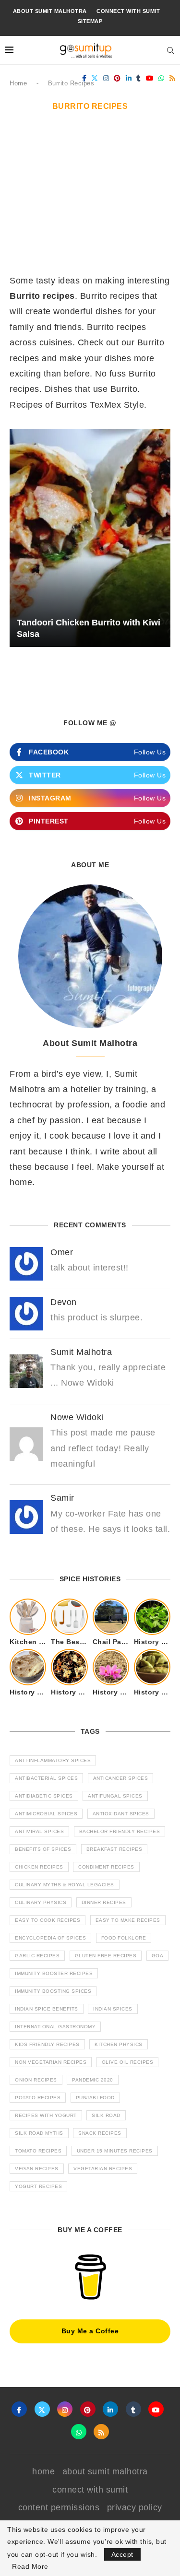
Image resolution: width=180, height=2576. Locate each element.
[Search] (170, 50)
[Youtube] (150, 78)
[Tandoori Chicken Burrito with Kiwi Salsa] (90, 538)
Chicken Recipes (39, 1867)
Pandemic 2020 (93, 2080)
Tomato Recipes (38, 2151)
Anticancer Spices (121, 1778)
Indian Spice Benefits (47, 2009)
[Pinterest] (117, 78)
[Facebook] (84, 78)
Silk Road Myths (39, 2133)
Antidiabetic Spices (44, 1796)
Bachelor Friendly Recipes (120, 1831)
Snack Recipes (100, 2133)
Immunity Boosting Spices (53, 1991)
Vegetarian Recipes (103, 2169)
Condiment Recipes (106, 1867)
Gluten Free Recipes (106, 1956)
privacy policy (135, 2507)
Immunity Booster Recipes (54, 1973)
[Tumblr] (139, 78)
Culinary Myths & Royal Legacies (65, 1885)
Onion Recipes (36, 2080)
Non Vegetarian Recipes (51, 2062)
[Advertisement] (90, 198)
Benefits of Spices (43, 1849)
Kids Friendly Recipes (47, 2044)
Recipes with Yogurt (46, 2115)
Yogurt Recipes (38, 2186)
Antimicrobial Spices (46, 1814)
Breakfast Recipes (114, 1849)
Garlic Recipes (37, 1956)
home (43, 2471)
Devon (64, 1302)
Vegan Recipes (37, 2169)
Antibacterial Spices (46, 1778)
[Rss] (173, 78)
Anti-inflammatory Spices (53, 1760)
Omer (62, 1252)
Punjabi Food (95, 2098)
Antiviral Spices (39, 1831)
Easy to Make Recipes (128, 1920)
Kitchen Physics (119, 2044)
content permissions (59, 2507)
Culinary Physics (41, 1902)
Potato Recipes (38, 2098)
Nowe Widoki (77, 1417)
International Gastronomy (55, 2027)
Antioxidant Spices (121, 1814)
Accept (122, 2554)
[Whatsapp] (162, 78)
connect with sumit (128, 11)
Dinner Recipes (104, 1902)
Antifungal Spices (115, 1796)
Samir (62, 1498)
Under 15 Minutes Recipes (115, 2151)
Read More (30, 2566)
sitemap (90, 21)
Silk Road (106, 2115)
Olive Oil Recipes (128, 2062)
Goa (158, 1956)
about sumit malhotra (50, 11)
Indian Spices (113, 2009)
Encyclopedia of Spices (50, 1938)
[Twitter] (95, 78)
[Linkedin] (129, 78)
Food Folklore (124, 1938)
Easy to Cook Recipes (48, 1920)
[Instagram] (106, 78)
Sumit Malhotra (81, 1352)
